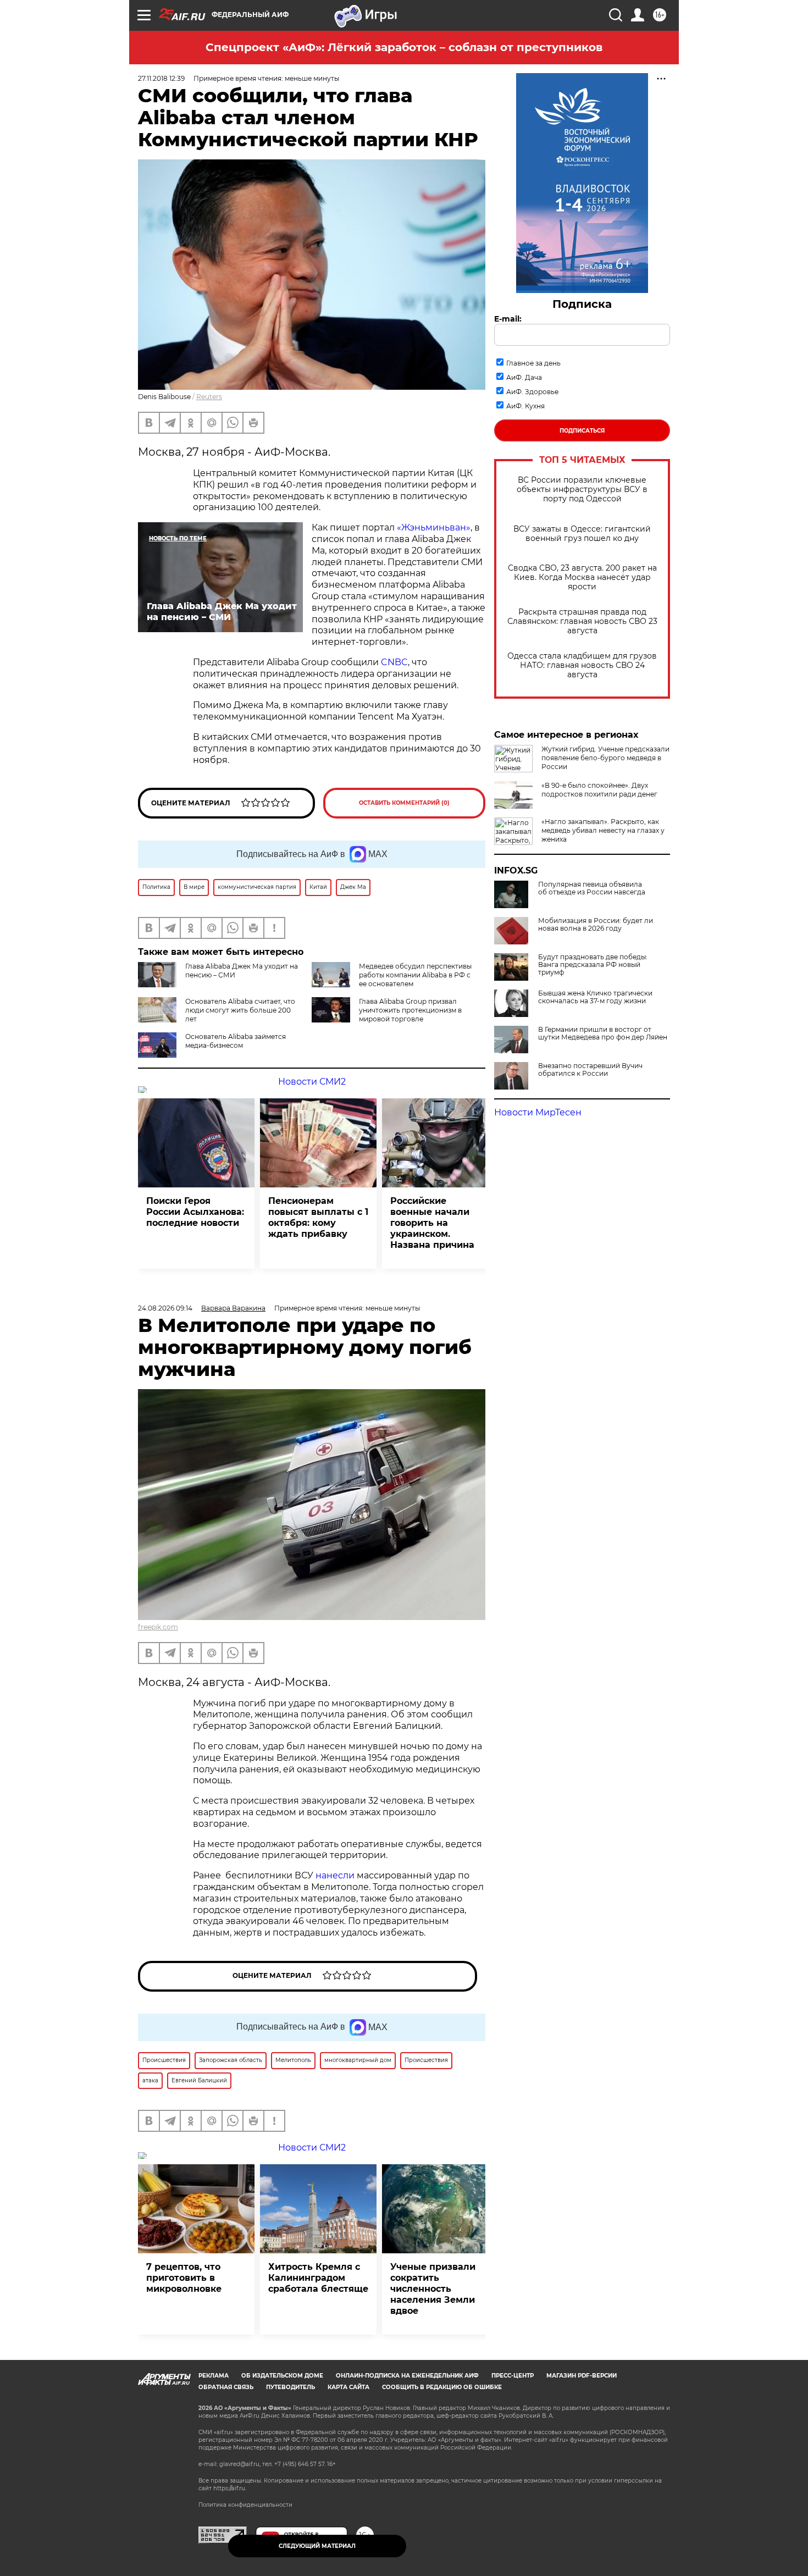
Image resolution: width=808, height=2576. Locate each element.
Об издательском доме (282, 2376)
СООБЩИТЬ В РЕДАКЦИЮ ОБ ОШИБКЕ (442, 2387)
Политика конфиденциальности (245, 2505)
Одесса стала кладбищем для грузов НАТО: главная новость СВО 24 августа (582, 665)
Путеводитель (290, 2387)
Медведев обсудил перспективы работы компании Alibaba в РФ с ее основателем (415, 975)
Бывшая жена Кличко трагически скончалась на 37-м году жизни (595, 997)
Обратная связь (226, 2387)
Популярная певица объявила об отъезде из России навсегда (592, 888)
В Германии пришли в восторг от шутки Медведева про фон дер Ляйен (603, 1033)
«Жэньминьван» (434, 527)
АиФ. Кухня (525, 406)
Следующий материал (317, 2546)
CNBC (394, 662)
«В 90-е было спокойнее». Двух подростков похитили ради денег (599, 790)
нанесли (335, 1875)
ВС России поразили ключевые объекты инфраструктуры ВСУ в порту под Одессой (582, 490)
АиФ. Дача (524, 377)
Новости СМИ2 (312, 1082)
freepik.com (158, 1627)
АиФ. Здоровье (532, 392)
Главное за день (533, 363)
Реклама (214, 2376)
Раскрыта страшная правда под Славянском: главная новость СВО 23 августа (582, 621)
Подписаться (582, 431)
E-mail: (508, 319)
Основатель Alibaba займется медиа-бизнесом (236, 1041)
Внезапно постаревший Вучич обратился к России (590, 1070)
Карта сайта (348, 2387)
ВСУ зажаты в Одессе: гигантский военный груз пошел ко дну (582, 534)
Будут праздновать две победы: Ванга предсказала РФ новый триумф (593, 965)
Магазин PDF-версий (582, 2376)
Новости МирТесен (538, 1112)
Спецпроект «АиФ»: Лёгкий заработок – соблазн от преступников (404, 47)
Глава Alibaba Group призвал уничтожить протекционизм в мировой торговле (410, 1010)
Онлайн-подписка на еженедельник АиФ (407, 2376)
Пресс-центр (513, 2376)
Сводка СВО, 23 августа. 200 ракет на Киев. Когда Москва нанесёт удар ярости (582, 577)
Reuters (209, 397)
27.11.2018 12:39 (161, 78)
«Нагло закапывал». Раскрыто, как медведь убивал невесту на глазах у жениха (603, 830)
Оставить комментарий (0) (404, 803)
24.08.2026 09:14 (165, 1308)
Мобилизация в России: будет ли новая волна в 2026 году (596, 925)
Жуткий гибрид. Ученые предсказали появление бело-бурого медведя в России (605, 758)
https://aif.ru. (230, 2488)
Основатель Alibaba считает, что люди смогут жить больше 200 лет (240, 1010)
